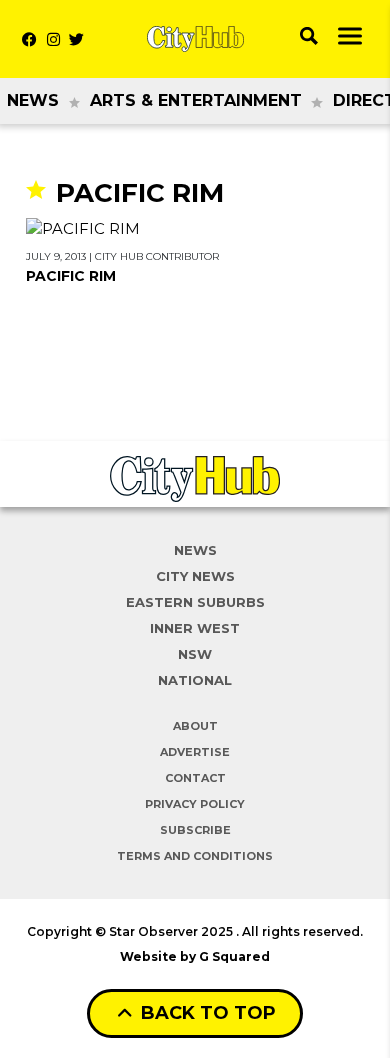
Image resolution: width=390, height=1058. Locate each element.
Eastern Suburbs (195, 602)
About (195, 726)
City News (195, 576)
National (195, 680)
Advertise (195, 752)
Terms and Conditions (195, 856)
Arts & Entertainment (196, 100)
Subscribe (195, 830)
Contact (195, 778)
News (33, 100)
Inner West (195, 628)
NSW (195, 654)
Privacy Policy (195, 804)
